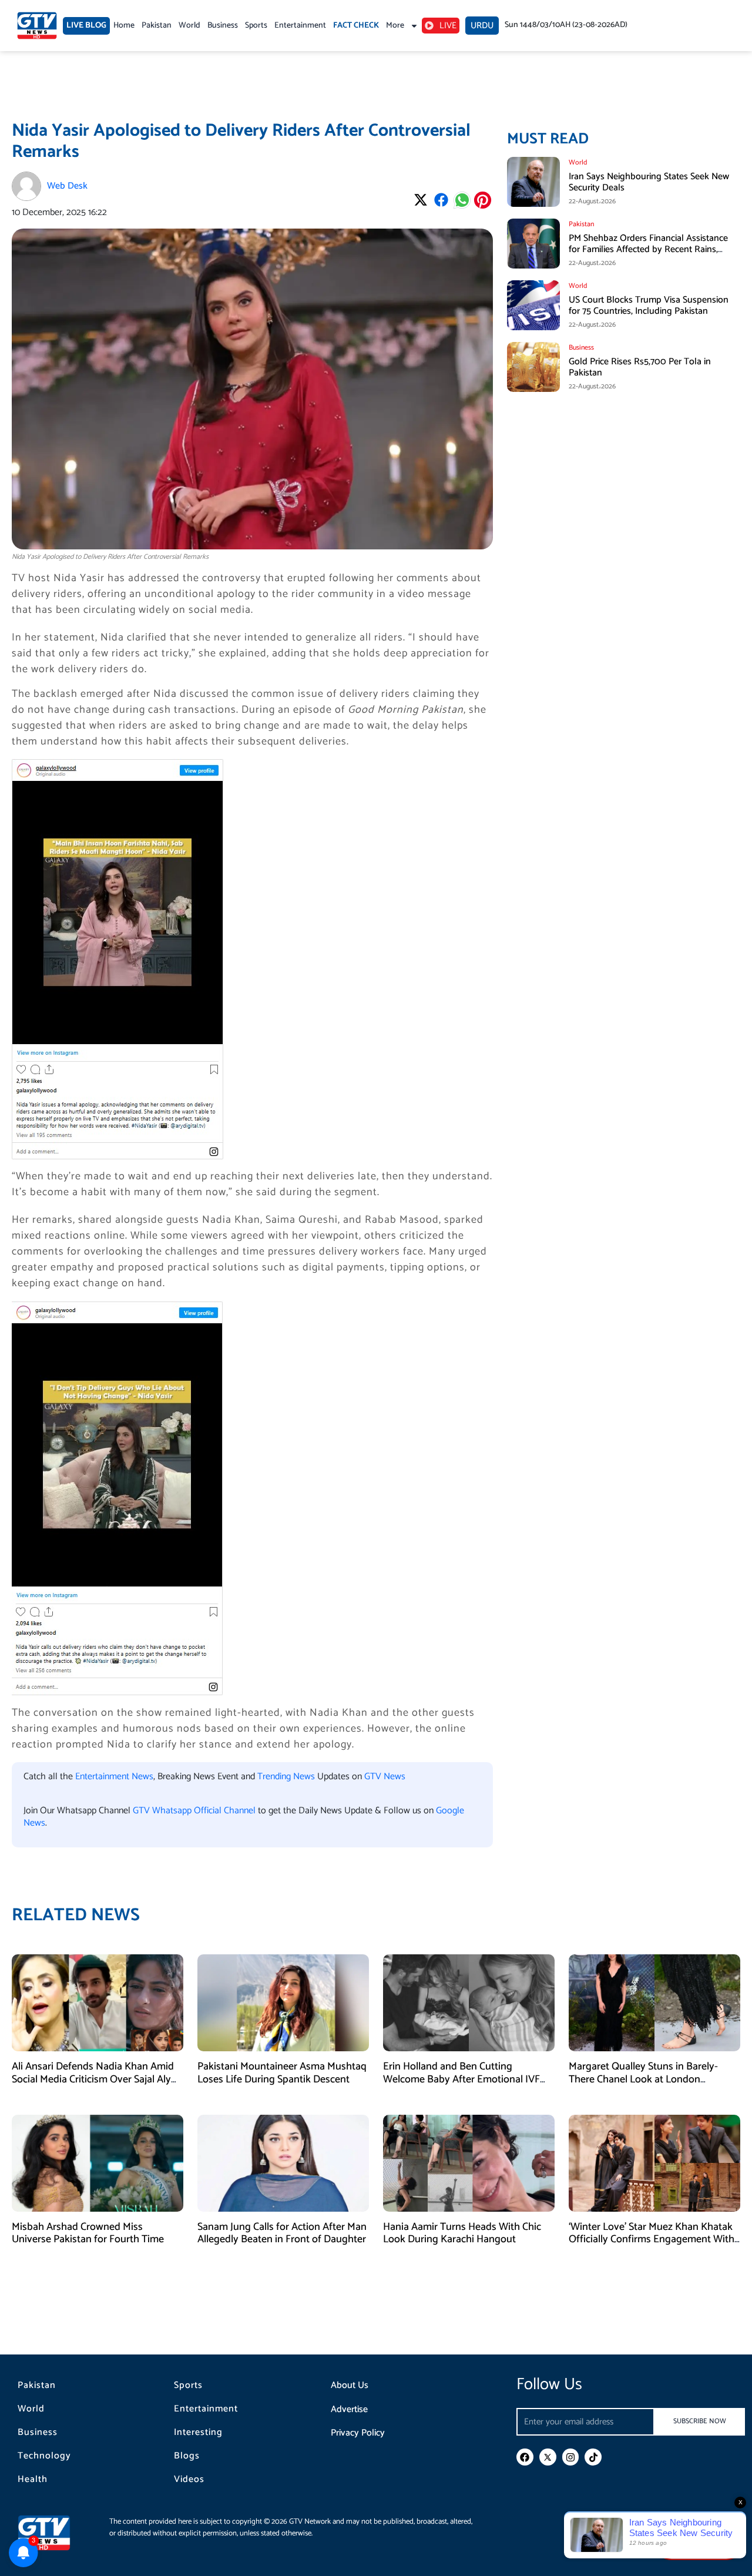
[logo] (37, 26)
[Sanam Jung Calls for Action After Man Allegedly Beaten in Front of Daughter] (283, 2163)
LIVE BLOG (86, 26)
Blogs (187, 2456)
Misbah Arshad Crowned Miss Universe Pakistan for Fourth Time (88, 2233)
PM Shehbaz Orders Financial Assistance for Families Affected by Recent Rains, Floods (648, 249)
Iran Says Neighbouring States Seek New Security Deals (649, 182)
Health (33, 2480)
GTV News (385, 1777)
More (395, 26)
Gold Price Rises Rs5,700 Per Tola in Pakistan (640, 367)
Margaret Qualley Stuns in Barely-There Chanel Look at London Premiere (643, 2079)
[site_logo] (53, 2533)
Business (223, 26)
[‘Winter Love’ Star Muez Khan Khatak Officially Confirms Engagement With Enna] (654, 2163)
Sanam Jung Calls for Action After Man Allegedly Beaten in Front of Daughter (282, 2233)
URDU (482, 26)
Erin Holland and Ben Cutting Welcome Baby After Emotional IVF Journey (461, 2079)
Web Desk (67, 186)
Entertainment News (114, 1777)
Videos (189, 2480)
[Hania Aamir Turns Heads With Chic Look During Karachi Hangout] (469, 2163)
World (189, 26)
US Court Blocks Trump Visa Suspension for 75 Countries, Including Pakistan (649, 306)
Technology (44, 2456)
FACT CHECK (356, 26)
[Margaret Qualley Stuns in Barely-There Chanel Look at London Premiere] (654, 2003)
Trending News (286, 1777)
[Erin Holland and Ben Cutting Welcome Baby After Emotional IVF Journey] (469, 2003)
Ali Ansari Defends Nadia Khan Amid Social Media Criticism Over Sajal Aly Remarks (93, 2079)
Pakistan (157, 26)
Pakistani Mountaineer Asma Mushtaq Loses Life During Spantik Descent (282, 2073)
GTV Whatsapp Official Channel (195, 1811)
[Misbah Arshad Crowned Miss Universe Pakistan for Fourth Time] (98, 2163)
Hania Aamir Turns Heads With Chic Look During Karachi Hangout (462, 2233)
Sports (256, 26)
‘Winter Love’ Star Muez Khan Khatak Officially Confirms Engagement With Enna (652, 2240)
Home (124, 26)
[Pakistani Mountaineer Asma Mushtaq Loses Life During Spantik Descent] (283, 2003)
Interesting (198, 2433)
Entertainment (300, 26)
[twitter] (548, 2457)
